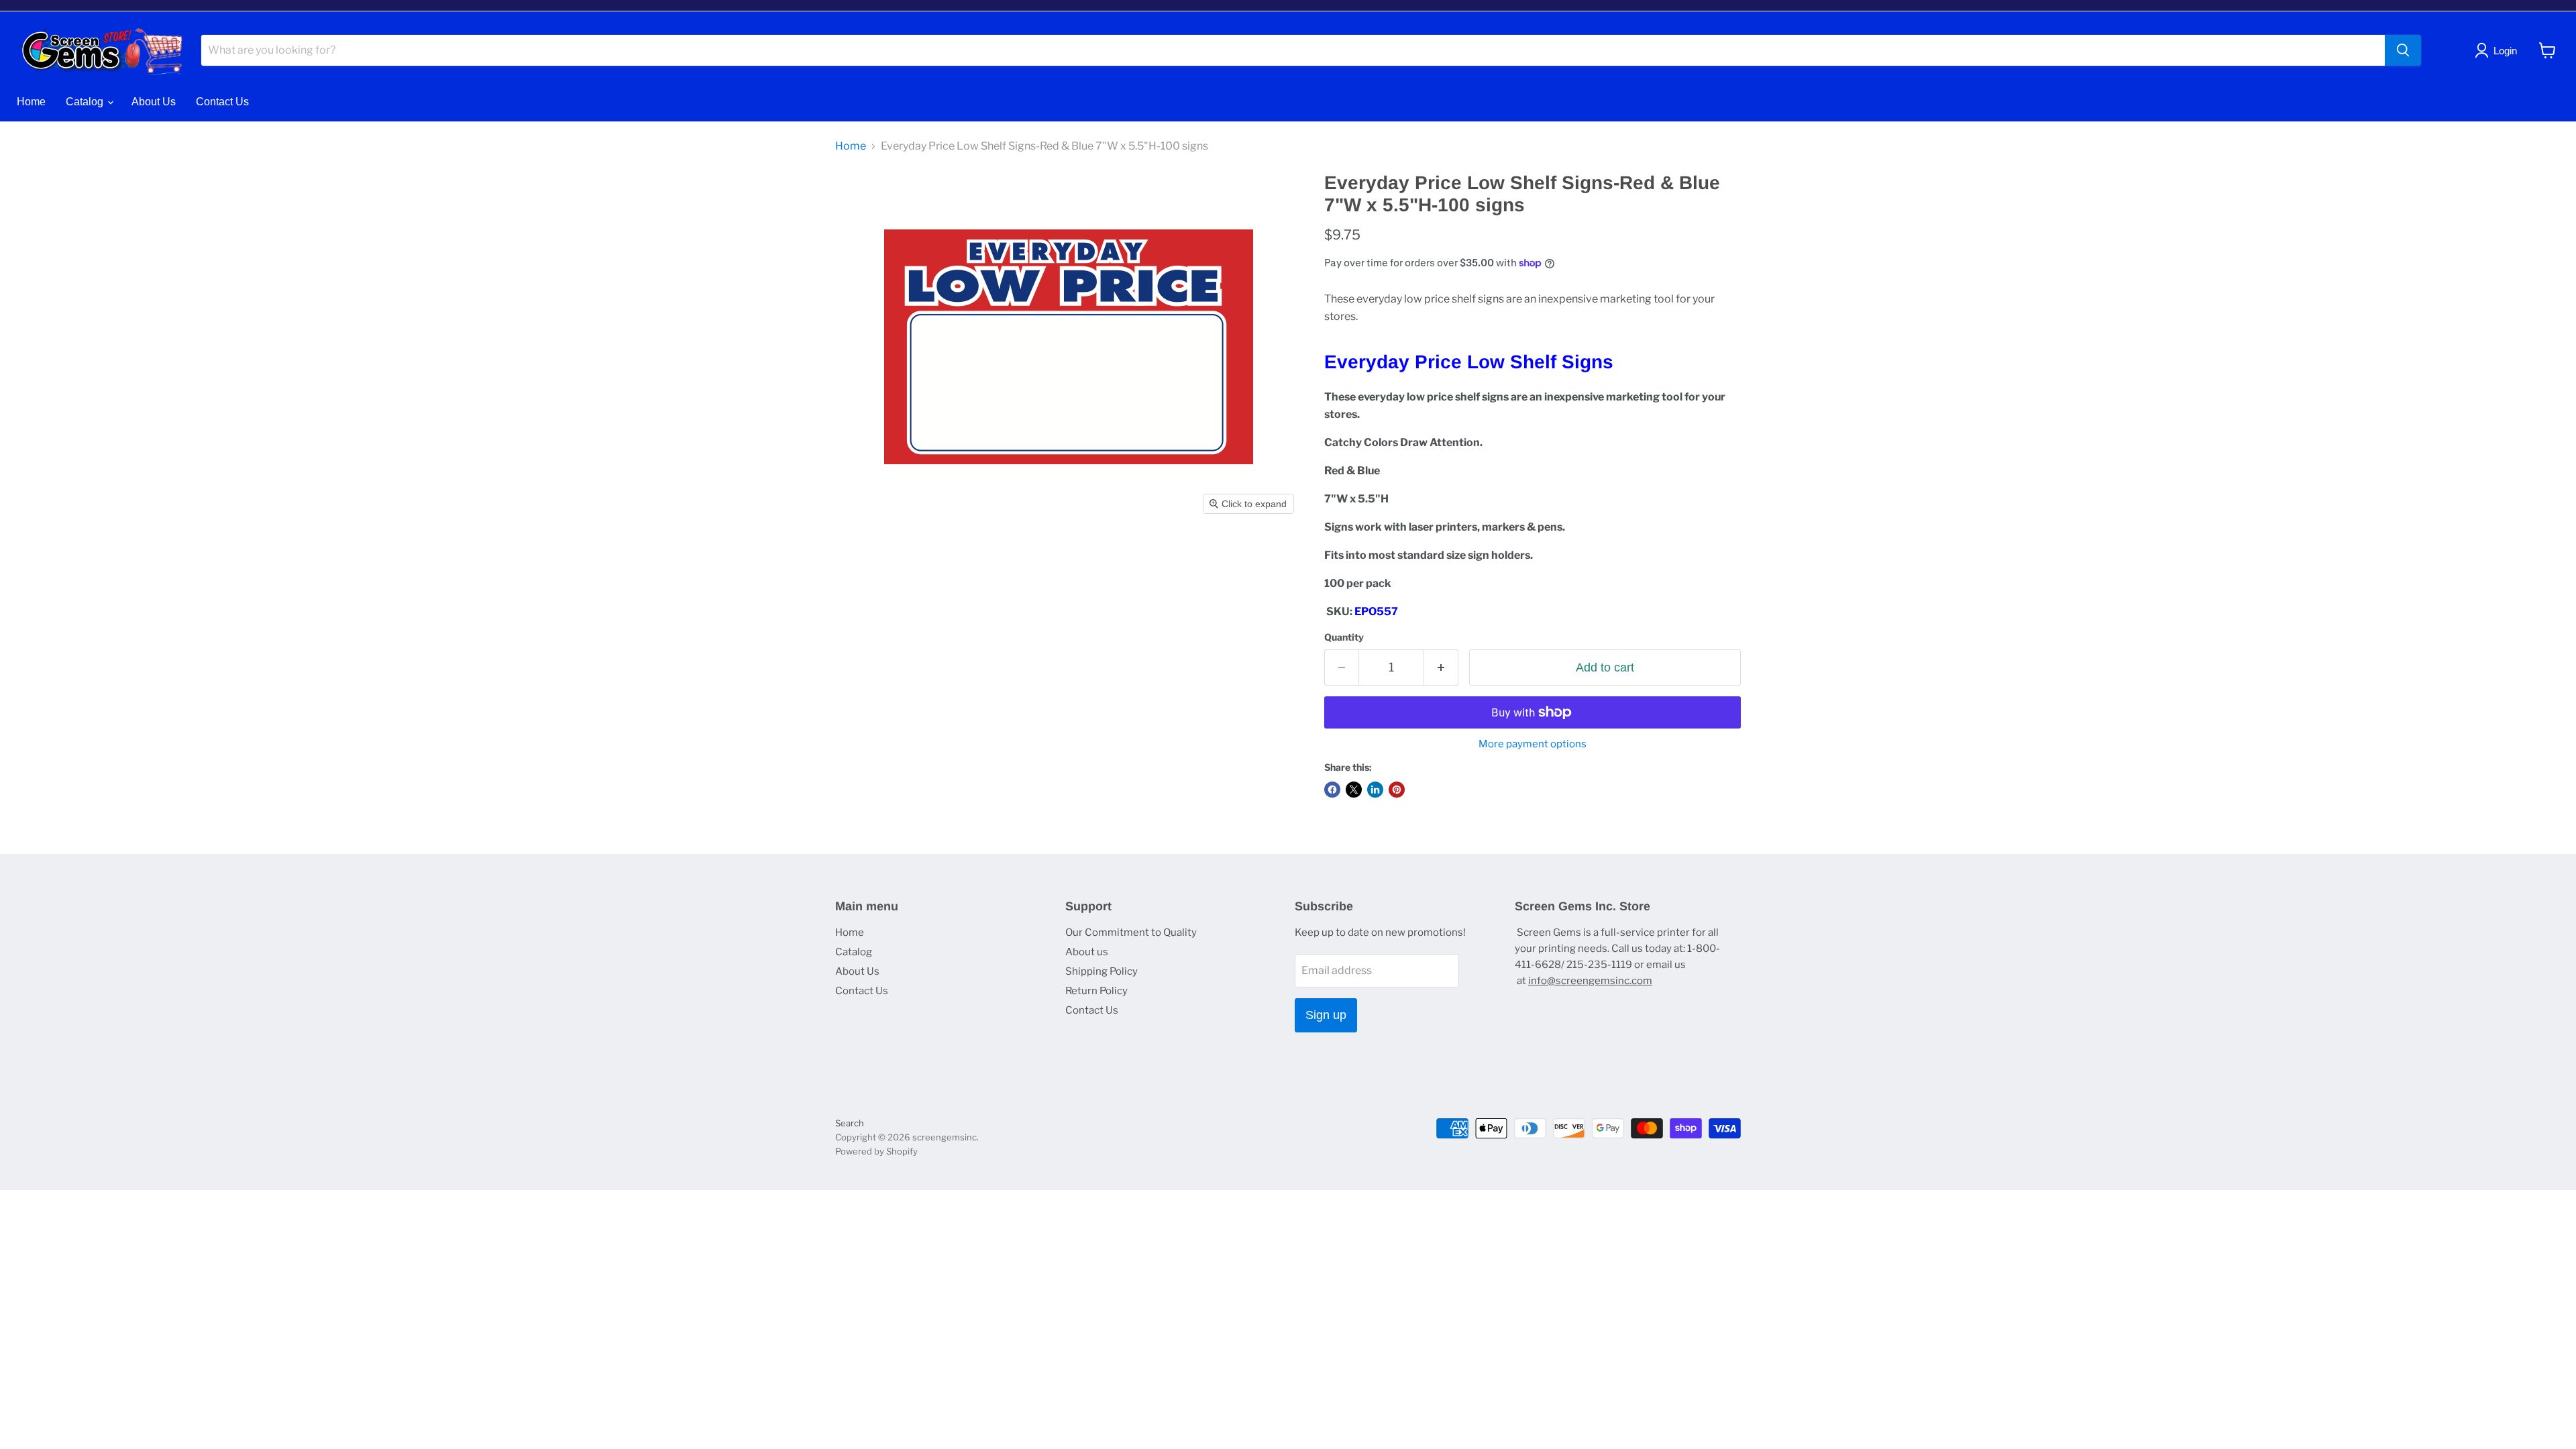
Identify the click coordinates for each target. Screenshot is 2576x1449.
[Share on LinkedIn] (1375, 790)
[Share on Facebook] (1332, 790)
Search (850, 1123)
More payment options (1533, 744)
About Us (154, 102)
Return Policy (1096, 991)
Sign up (1326, 1015)
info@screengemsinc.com (1590, 981)
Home (31, 102)
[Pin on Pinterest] (1397, 790)
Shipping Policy (1102, 971)
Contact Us (222, 102)
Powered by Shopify (876, 1151)
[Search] (2403, 50)
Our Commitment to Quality (1131, 932)
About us (1087, 952)
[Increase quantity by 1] (1441, 668)
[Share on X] (1354, 790)
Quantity (1344, 637)
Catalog (86, 102)
